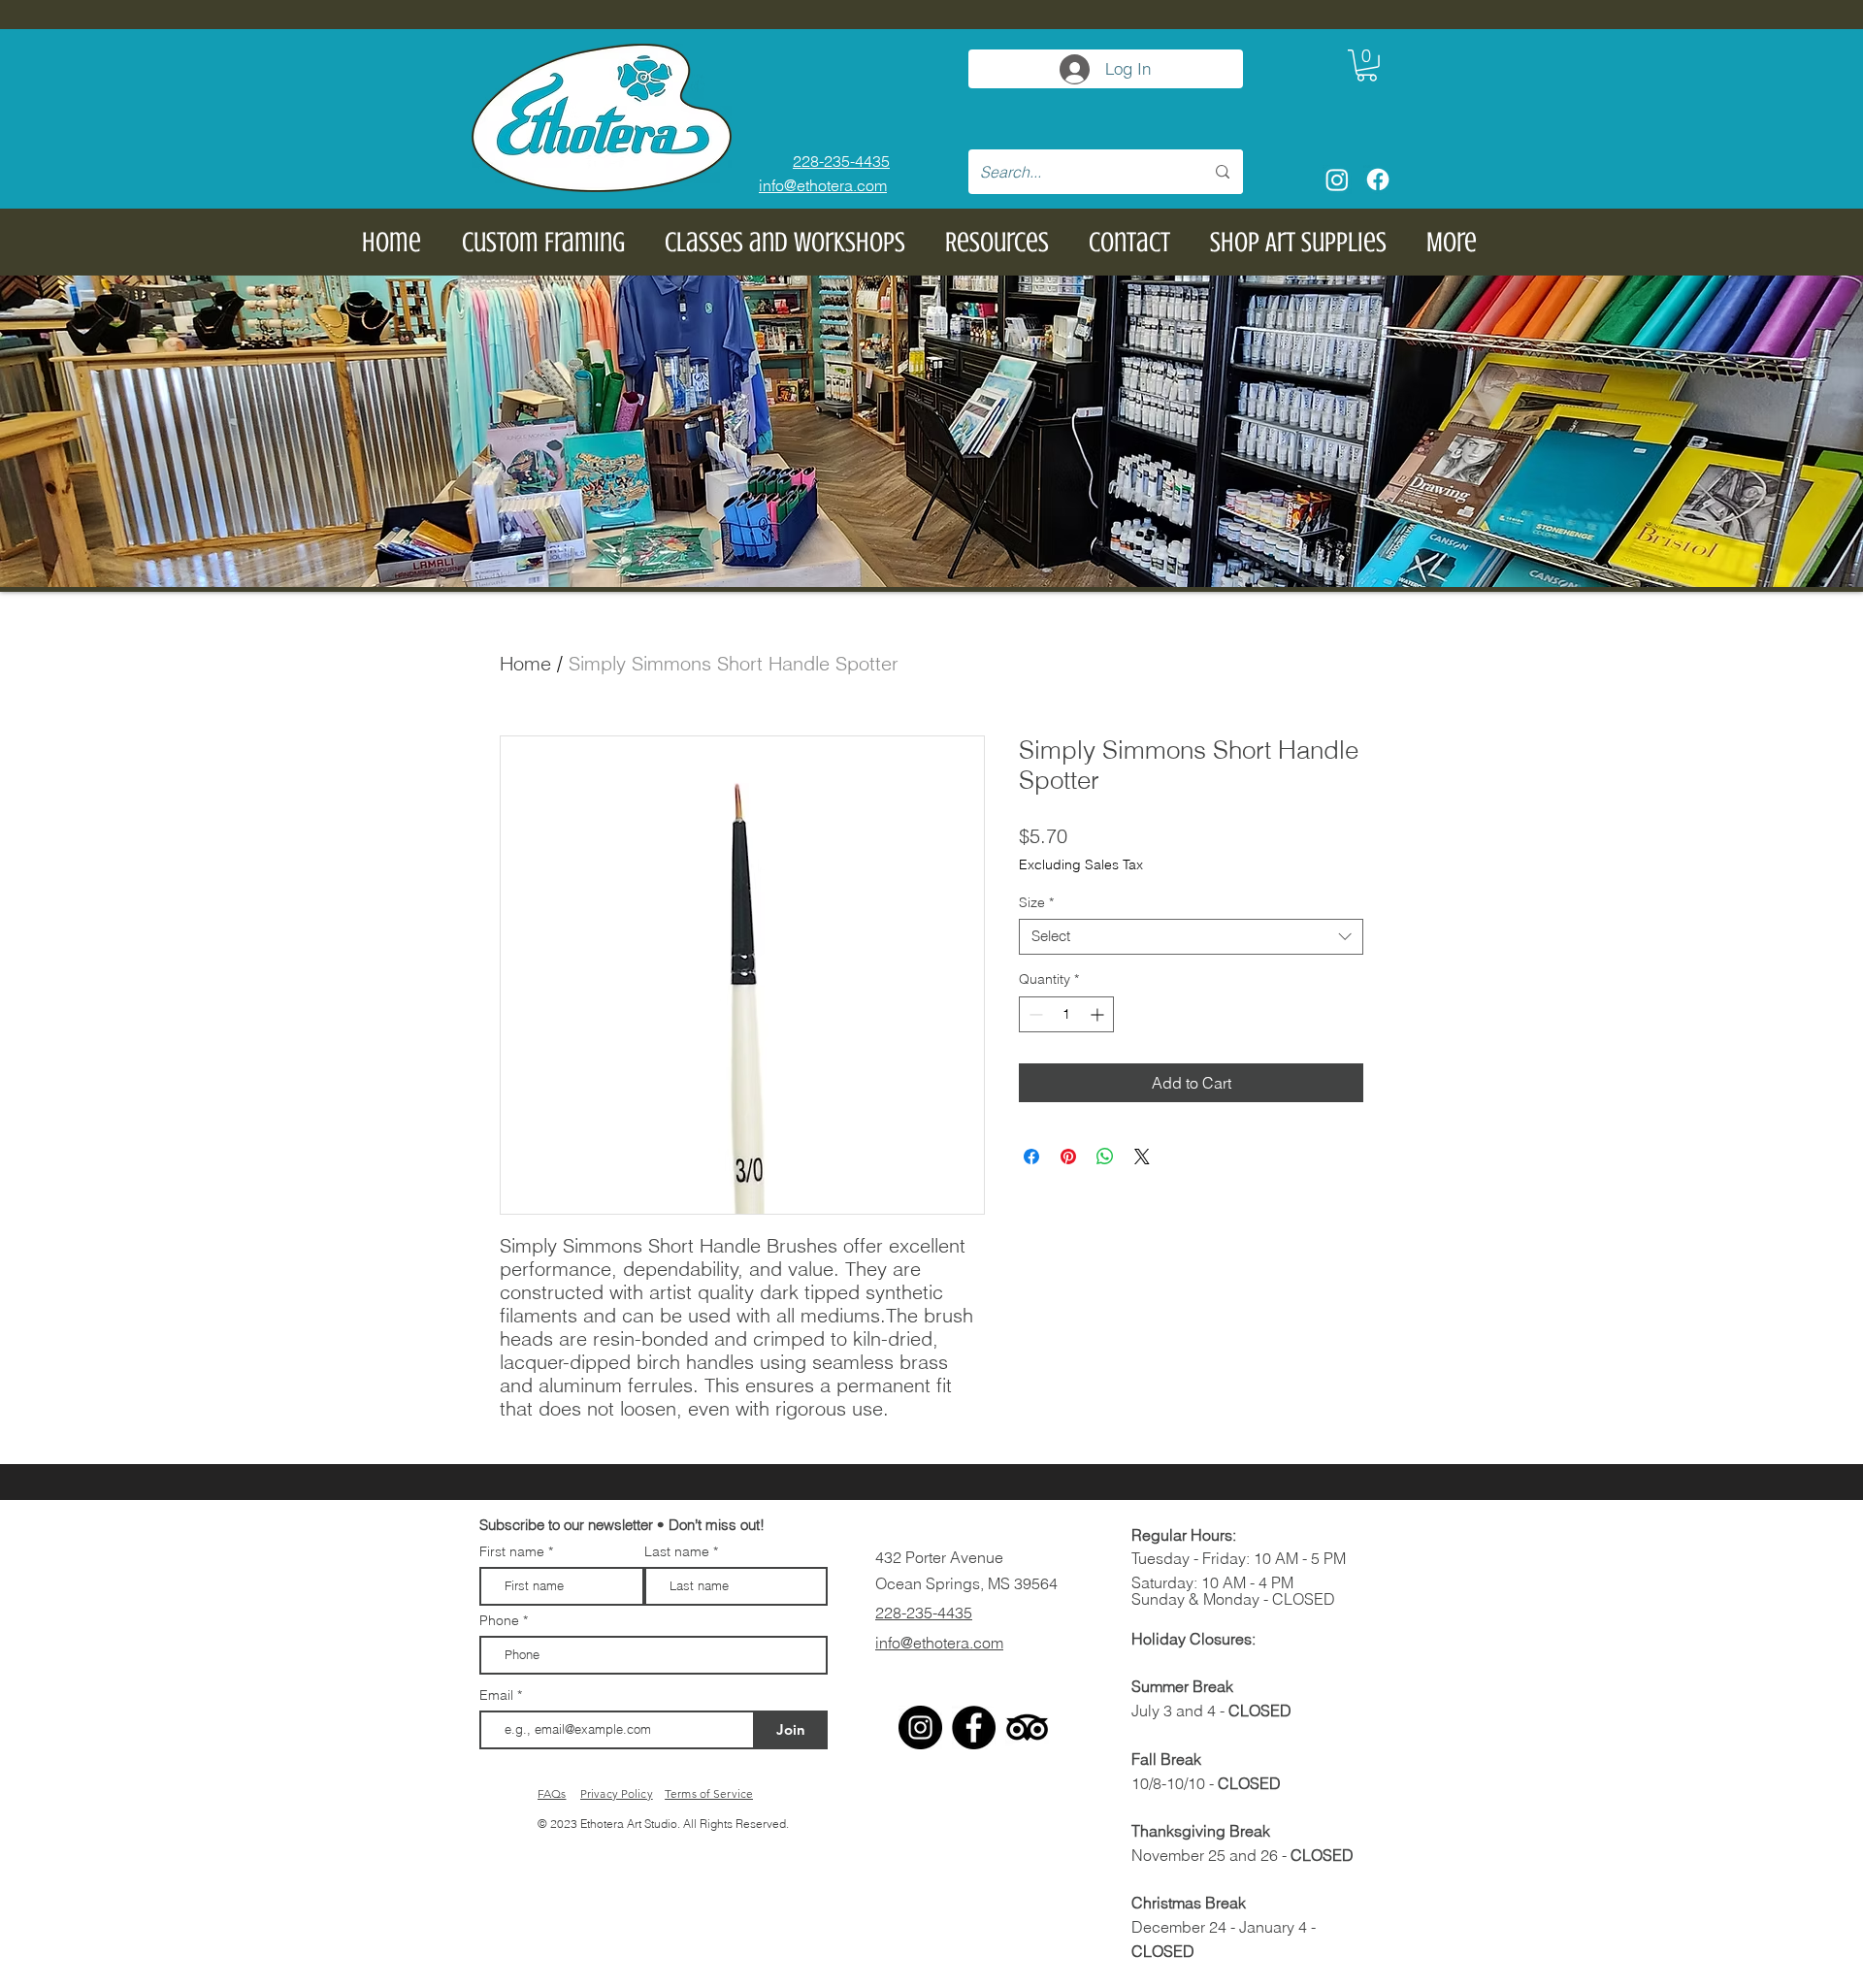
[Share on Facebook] (1031, 1157)
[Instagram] (1337, 179)
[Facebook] (1378, 179)
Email (498, 1695)
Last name (677, 1551)
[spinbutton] (1066, 1014)
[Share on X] (1142, 1157)
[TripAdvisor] (1027, 1727)
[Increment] (1099, 1014)
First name (512, 1551)
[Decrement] (1034, 1014)
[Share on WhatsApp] (1105, 1157)
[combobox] (1191, 937)
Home (525, 663)
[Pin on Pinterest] (1068, 1157)
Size (1036, 903)
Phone (499, 1620)
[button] (1367, 65)
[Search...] (1223, 172)
